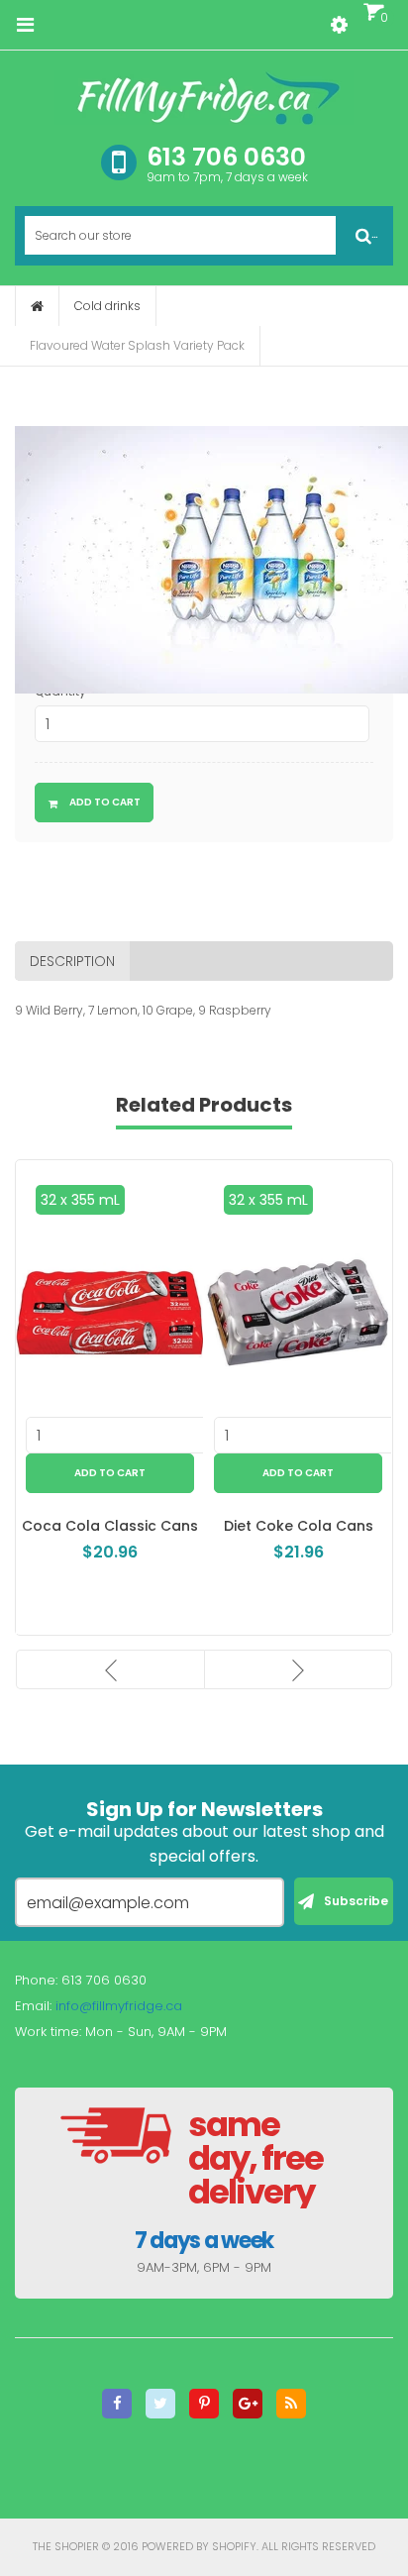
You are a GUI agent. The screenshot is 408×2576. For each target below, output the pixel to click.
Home (37, 306)
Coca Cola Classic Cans (105, 1526)
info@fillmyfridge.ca (119, 2006)
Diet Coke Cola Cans (294, 1526)
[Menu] (25, 25)
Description (72, 961)
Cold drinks (107, 306)
